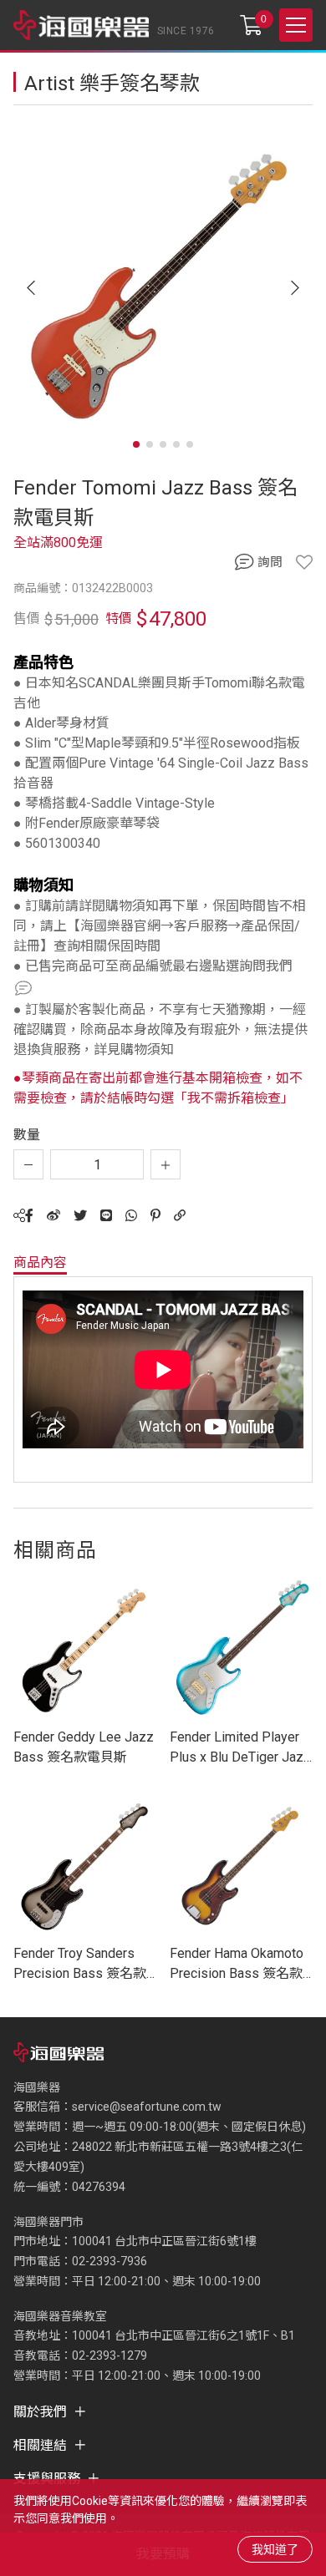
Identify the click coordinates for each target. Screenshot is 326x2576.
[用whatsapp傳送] (131, 1215)
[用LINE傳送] (106, 1215)
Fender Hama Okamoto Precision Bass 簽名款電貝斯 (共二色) (237, 1965)
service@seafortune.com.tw (147, 2107)
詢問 (270, 562)
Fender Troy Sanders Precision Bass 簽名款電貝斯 (80, 1965)
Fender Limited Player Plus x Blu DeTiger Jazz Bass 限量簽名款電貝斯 (240, 1748)
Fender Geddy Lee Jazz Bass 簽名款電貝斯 (84, 1747)
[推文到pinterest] (155, 1215)
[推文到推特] (80, 1215)
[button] (295, 288)
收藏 (304, 562)
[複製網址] (180, 1215)
